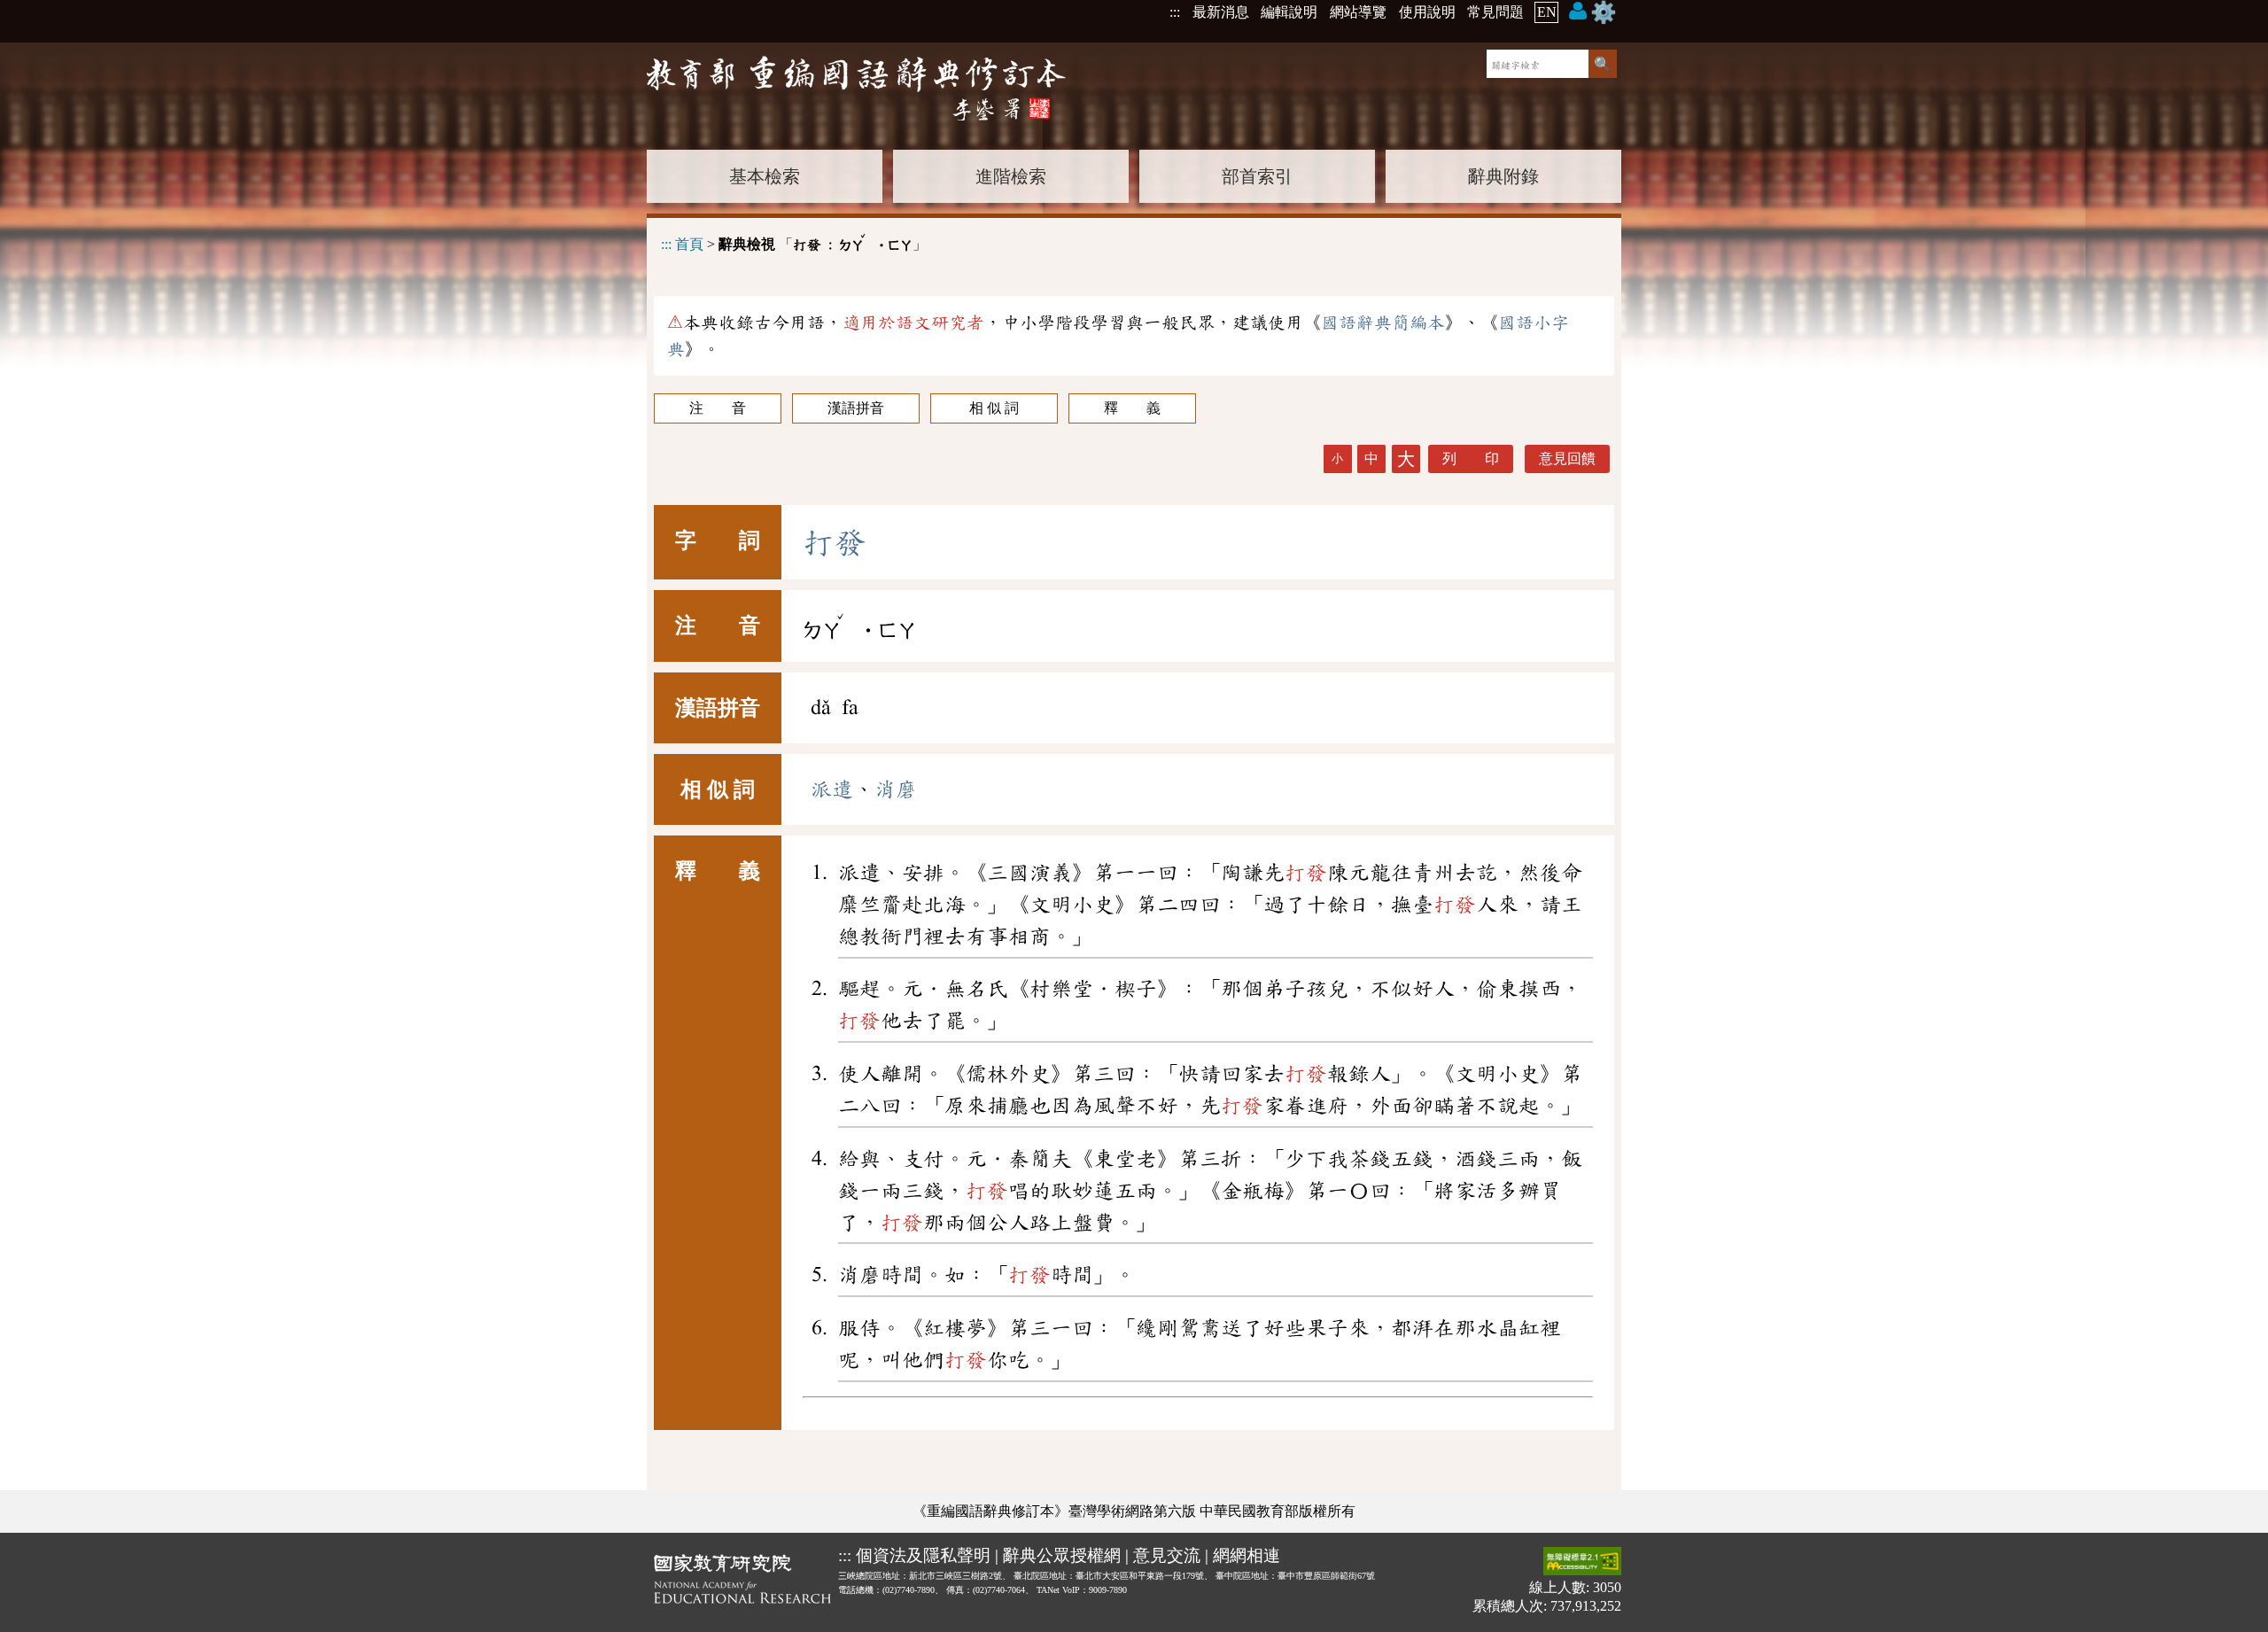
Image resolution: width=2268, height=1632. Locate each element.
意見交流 (1167, 1555)
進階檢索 (1011, 176)
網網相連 (1247, 1555)
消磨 (896, 789)
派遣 (832, 789)
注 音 (718, 408)
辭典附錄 (1503, 176)
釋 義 (1132, 408)
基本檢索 (765, 176)
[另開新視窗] (742, 1582)
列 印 (1471, 459)
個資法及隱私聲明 (923, 1555)
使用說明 (1427, 12)
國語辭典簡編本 (1383, 323)
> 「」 (794, 241)
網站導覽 (1358, 12)
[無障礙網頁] (1582, 1562)
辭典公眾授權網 (1062, 1555)
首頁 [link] (689, 244)
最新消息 (1221, 12)
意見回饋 (1567, 459)
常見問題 (1495, 12)
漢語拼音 (856, 408)
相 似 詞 (994, 408)
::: (1175, 12)
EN (1547, 12)
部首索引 (1257, 176)
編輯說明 (1289, 12)
